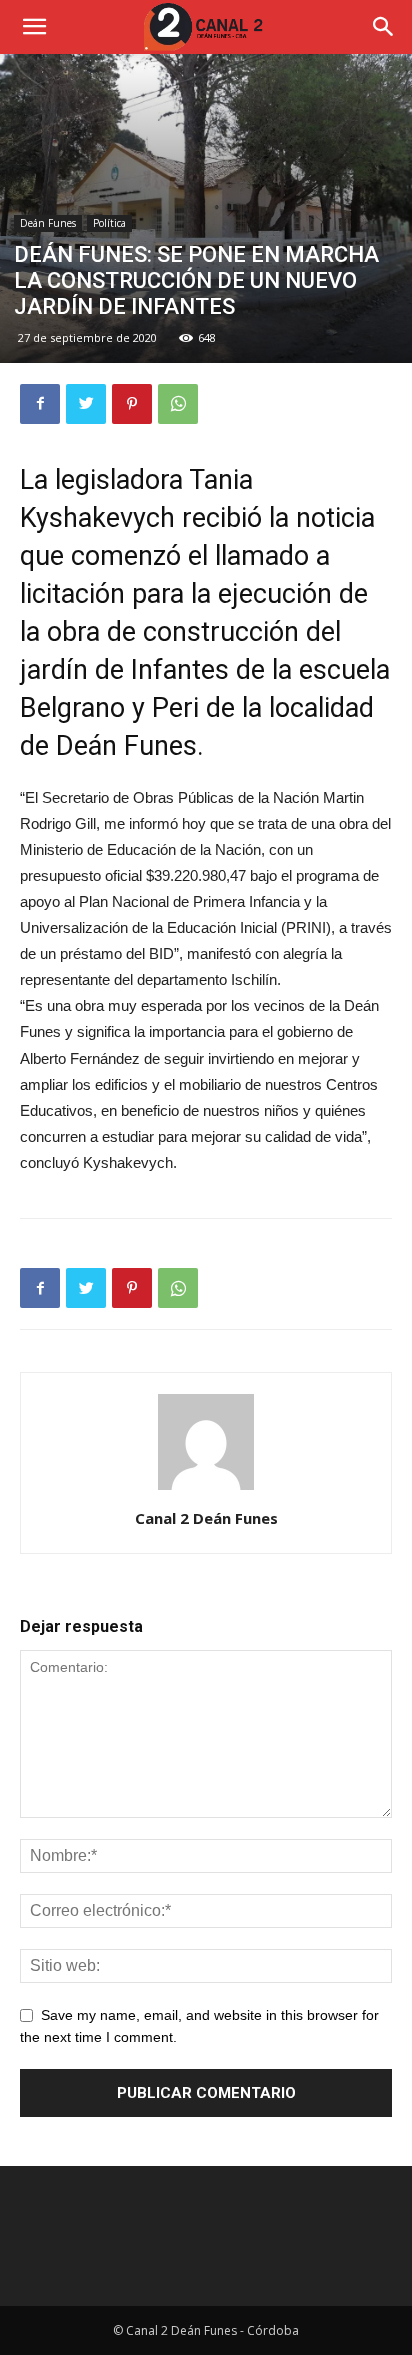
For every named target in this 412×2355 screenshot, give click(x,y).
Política (109, 223)
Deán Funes (48, 223)
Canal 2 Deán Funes (206, 1518)
